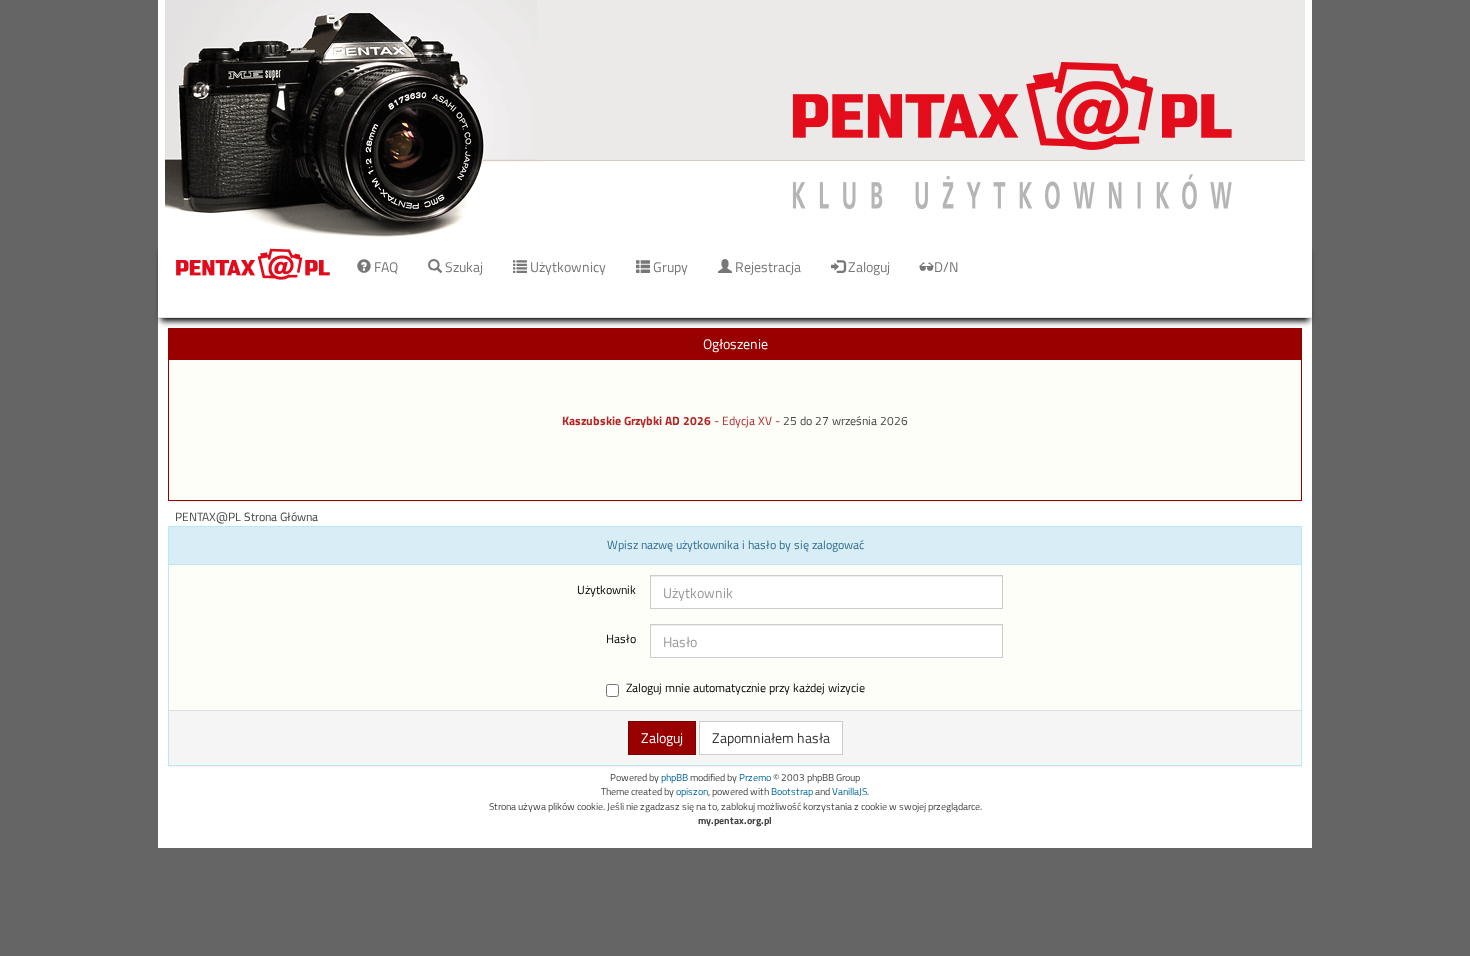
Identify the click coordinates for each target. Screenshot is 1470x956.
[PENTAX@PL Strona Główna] (735, 119)
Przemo (755, 777)
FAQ (384, 266)
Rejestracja (766, 266)
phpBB (674, 777)
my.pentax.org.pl (735, 820)
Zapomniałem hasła (771, 737)
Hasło (621, 639)
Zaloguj (867, 266)
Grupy (669, 266)
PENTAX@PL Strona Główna (246, 517)
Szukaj (462, 266)
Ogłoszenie (735, 343)
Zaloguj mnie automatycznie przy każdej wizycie (745, 688)
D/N (946, 266)
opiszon (692, 791)
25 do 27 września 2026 (845, 421)
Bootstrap (792, 791)
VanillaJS (849, 791)
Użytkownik (606, 590)
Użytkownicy (566, 266)
